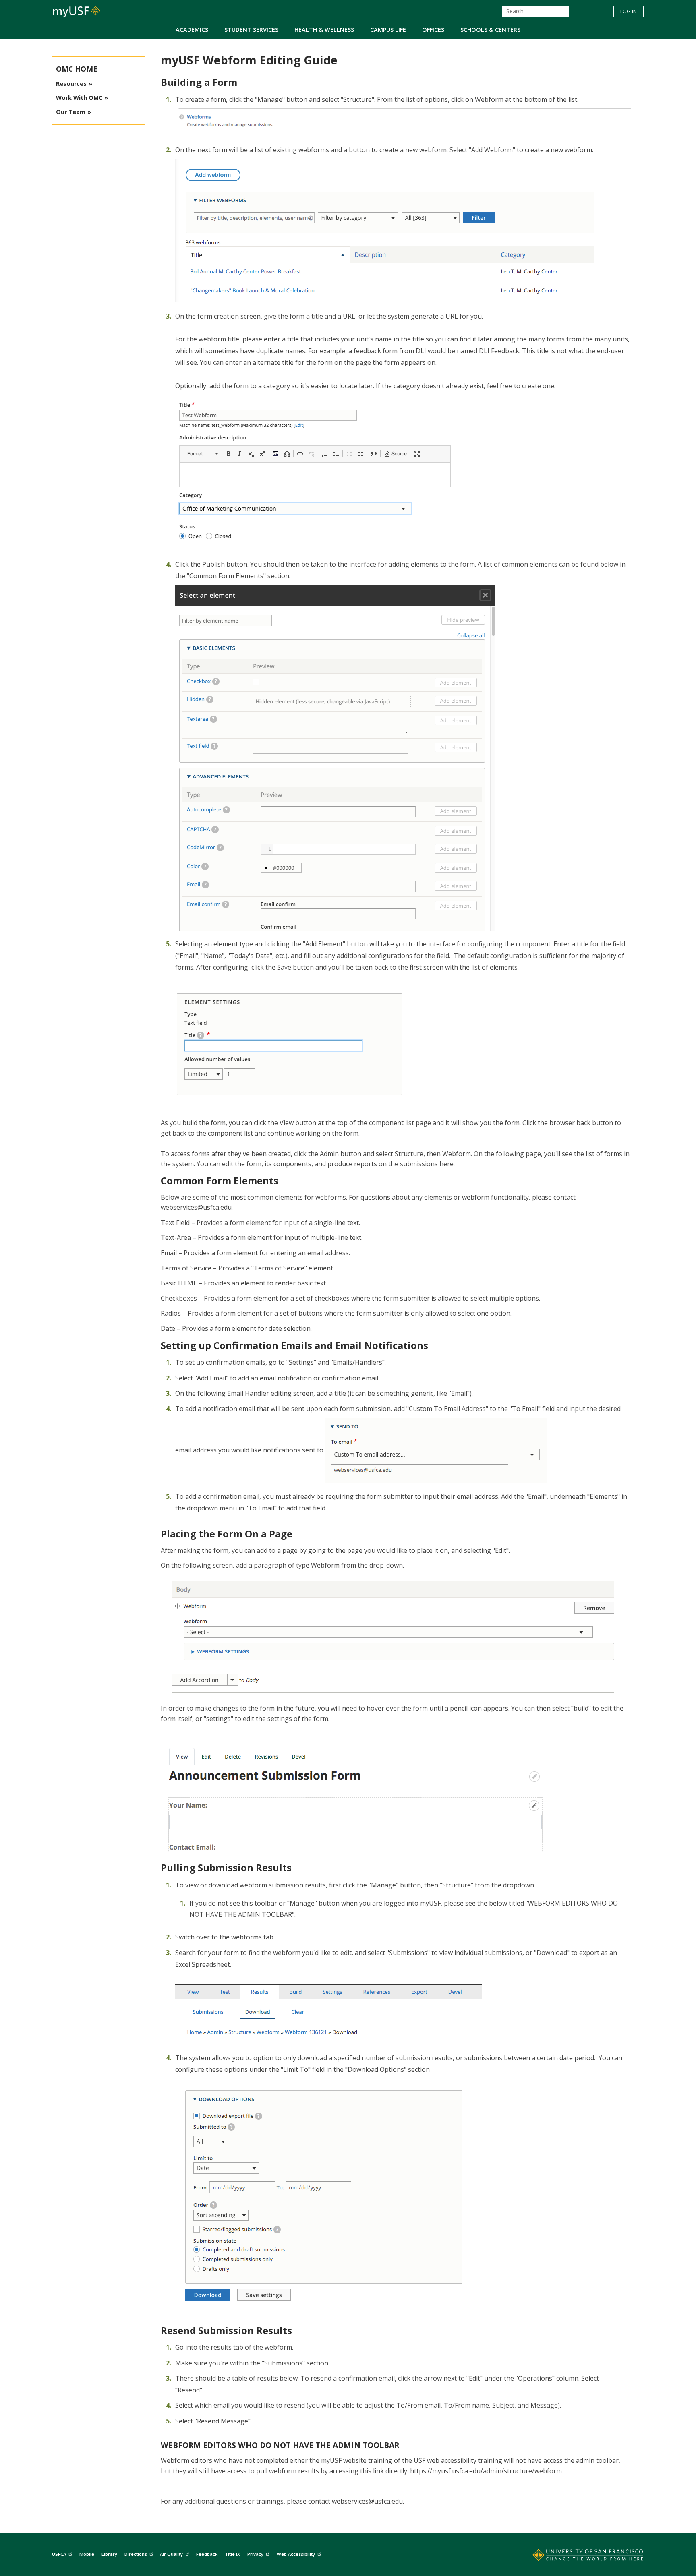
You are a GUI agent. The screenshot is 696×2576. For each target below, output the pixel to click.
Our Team (71, 112)
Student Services (251, 30)
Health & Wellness (324, 30)
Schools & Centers (490, 30)
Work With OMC (79, 98)
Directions (136, 2554)
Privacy (255, 2554)
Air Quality (171, 2554)
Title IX (232, 2554)
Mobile (87, 2554)
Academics (192, 30)
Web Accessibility (296, 2554)
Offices (433, 30)
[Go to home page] (579, 2557)
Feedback (207, 2554)
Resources (71, 84)
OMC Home (77, 69)
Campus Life (388, 30)
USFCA (59, 2554)
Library (109, 2554)
